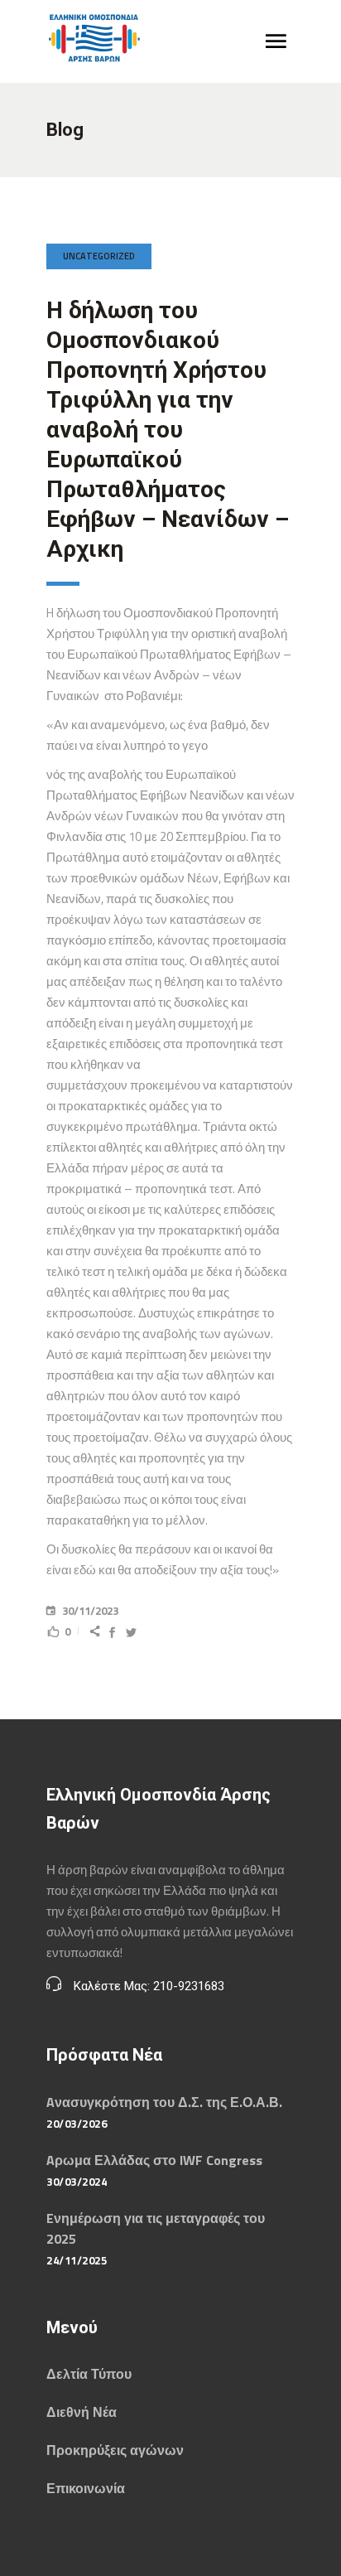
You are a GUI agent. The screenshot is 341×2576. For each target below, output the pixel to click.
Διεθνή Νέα (82, 2412)
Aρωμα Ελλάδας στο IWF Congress (154, 2160)
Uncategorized (99, 256)
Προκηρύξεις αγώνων (115, 2450)
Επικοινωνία (86, 2488)
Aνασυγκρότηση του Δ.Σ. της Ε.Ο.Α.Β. (164, 2102)
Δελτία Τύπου (89, 2374)
